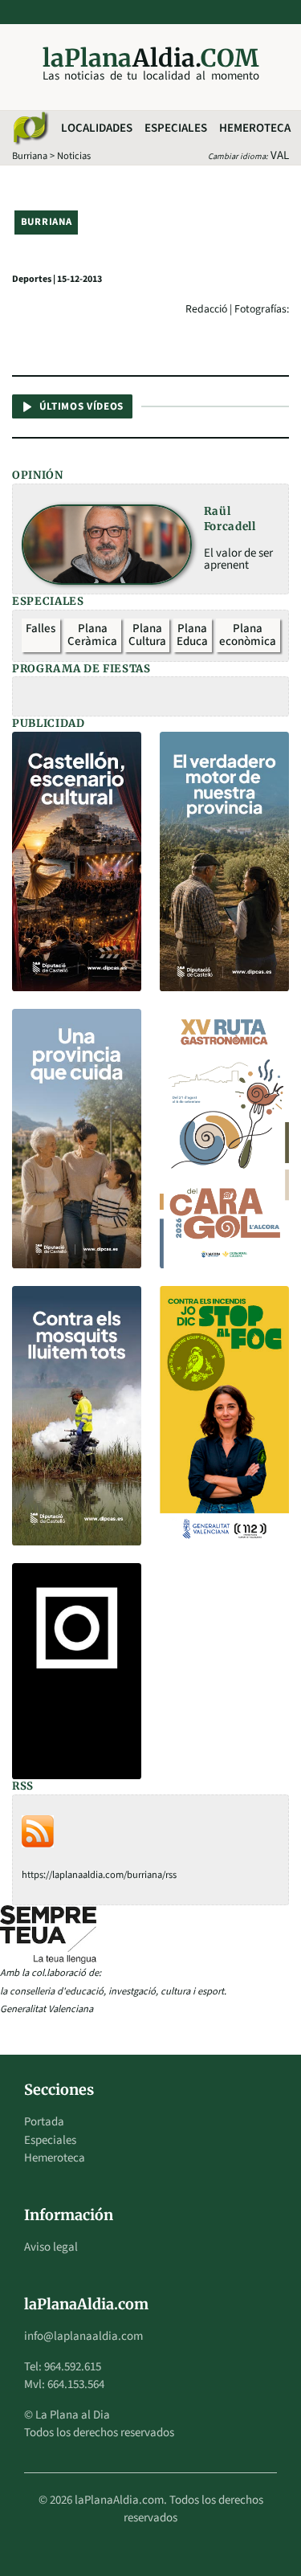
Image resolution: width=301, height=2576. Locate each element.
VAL (280, 155)
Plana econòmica (248, 635)
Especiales (176, 128)
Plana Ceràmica (92, 635)
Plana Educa (192, 635)
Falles (41, 629)
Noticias (74, 156)
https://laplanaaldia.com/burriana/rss (99, 1875)
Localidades (97, 128)
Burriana (30, 156)
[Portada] (30, 129)
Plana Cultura (147, 635)
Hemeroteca (255, 128)
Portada (44, 2122)
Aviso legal (51, 2247)
